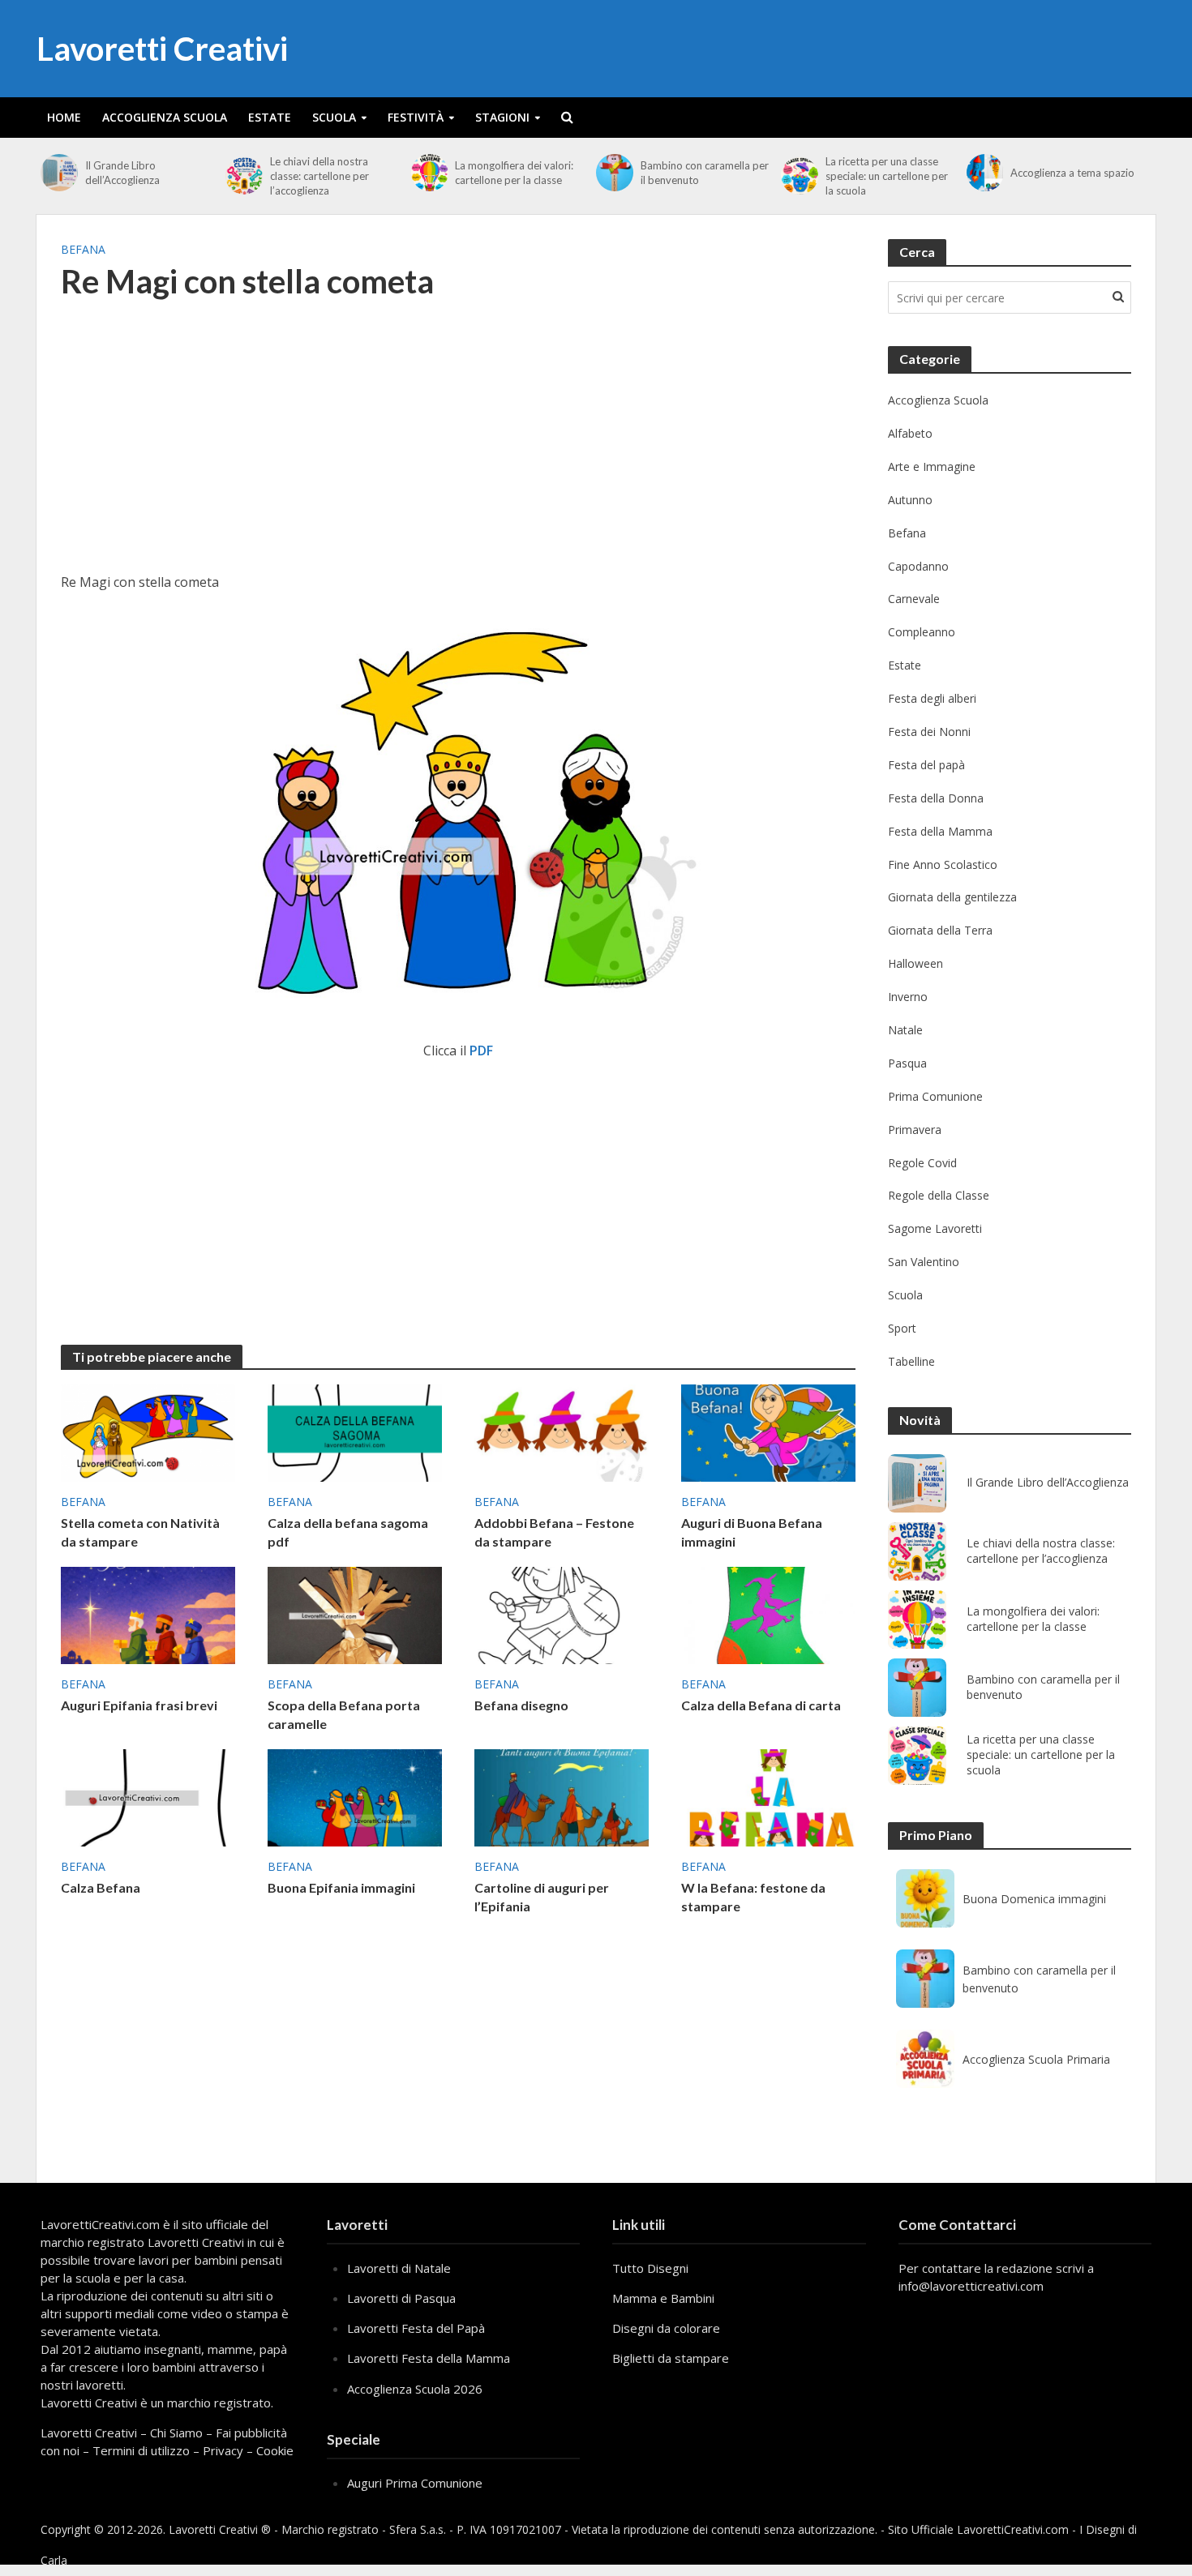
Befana (83, 249)
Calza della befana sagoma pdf (348, 1532)
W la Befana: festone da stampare (753, 1897)
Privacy (223, 2450)
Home (64, 117)
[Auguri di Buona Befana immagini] (768, 1431)
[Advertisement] (458, 447)
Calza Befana (101, 1887)
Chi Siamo (176, 2433)
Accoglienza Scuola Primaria (1036, 2059)
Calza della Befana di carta (761, 1705)
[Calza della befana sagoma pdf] (355, 1431)
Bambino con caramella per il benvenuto (705, 173)
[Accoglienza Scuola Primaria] (925, 2059)
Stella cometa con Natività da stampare (140, 1532)
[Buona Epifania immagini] (355, 1797)
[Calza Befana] (148, 1797)
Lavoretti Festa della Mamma (429, 2358)
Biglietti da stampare (671, 2358)
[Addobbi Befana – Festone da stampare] (562, 1431)
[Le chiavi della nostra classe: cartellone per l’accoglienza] (244, 176)
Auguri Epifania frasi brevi (139, 1705)
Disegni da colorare (666, 2328)
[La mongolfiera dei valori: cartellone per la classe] (429, 173)
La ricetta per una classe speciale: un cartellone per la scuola (887, 176)
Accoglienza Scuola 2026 (415, 2389)
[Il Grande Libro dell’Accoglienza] (59, 173)
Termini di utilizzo (141, 2450)
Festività (416, 117)
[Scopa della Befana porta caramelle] (355, 1615)
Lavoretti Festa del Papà (416, 2328)
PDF (481, 1051)
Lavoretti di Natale (399, 2268)
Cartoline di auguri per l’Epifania (542, 1897)
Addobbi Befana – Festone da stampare (554, 1532)
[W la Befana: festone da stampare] (768, 1797)
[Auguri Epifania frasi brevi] (148, 1615)
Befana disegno (521, 1705)
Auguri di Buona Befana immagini (752, 1532)
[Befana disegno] (562, 1615)
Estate (270, 117)
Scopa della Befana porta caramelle (344, 1714)
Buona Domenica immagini (1034, 1899)
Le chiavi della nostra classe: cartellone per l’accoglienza (319, 176)
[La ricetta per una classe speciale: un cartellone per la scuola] (799, 176)
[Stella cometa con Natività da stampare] (148, 1431)
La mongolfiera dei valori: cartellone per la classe (514, 173)
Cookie (275, 2450)
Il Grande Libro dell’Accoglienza (122, 173)
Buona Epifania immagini (341, 1887)
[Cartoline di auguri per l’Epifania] (562, 1797)
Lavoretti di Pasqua (401, 2298)
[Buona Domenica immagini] (925, 1898)
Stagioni (502, 117)
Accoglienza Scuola (165, 117)
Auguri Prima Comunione (415, 2483)
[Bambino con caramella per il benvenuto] (614, 173)
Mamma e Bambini (663, 2298)
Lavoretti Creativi (162, 49)
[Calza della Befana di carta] (768, 1615)
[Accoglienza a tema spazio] (985, 173)
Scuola (334, 117)
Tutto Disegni (650, 2268)
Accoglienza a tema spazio (1072, 173)
